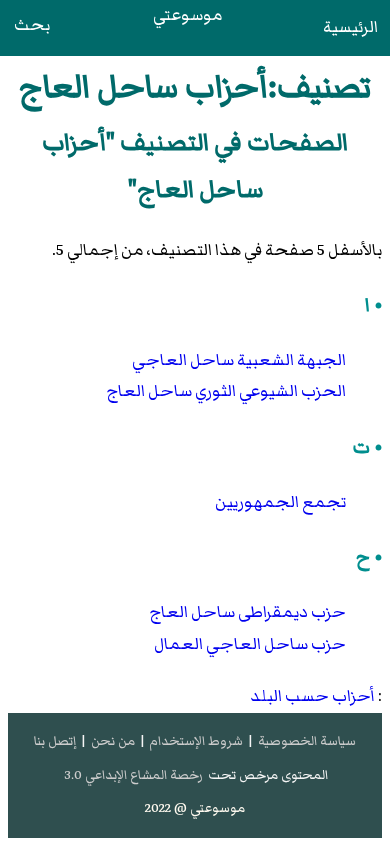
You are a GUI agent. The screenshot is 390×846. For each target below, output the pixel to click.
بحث (32, 25)
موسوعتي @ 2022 (195, 808)
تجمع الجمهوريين (280, 502)
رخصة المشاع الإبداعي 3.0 (133, 775)
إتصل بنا (55, 741)
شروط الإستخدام (196, 741)
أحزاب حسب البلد (312, 696)
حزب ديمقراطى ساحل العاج (247, 612)
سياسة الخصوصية (307, 741)
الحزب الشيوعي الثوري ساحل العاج (226, 391)
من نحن (113, 741)
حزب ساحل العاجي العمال (250, 644)
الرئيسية (350, 27)
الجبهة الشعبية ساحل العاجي (239, 360)
